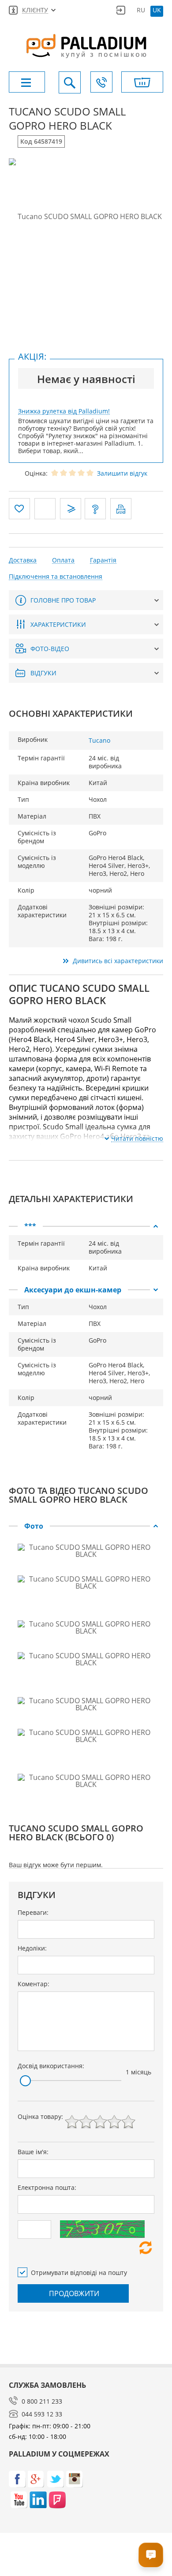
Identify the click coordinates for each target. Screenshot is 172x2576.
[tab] (86, 1226)
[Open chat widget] (151, 2555)
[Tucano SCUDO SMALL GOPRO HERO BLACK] (86, 216)
